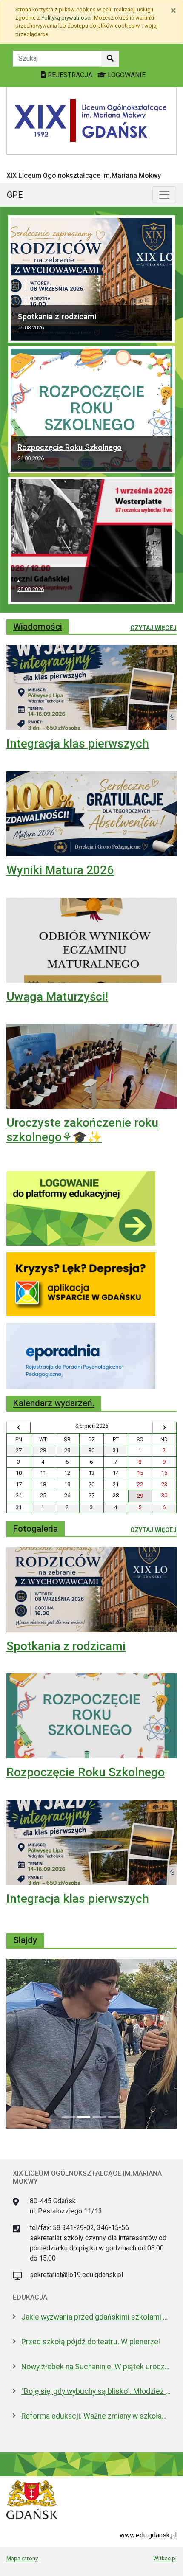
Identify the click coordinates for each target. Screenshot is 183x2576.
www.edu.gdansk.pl (148, 2535)
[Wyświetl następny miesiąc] (164, 1428)
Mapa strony (22, 2558)
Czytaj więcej (153, 628)
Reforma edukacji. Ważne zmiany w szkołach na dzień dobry (96, 2416)
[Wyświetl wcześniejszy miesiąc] (19, 1428)
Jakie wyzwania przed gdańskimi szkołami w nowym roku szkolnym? (96, 2317)
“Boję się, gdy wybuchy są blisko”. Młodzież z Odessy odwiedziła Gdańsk (96, 2391)
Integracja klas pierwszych (78, 744)
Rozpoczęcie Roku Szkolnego (70, 452)
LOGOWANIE (126, 75)
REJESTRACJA (70, 75)
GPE (15, 195)
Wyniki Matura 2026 (60, 870)
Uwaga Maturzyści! (57, 997)
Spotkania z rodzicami (57, 321)
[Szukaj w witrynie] (110, 59)
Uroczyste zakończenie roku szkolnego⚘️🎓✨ (82, 1130)
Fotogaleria (36, 1529)
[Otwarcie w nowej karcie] (81, 1208)
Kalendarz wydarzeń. (54, 1403)
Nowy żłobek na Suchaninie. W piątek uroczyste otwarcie (96, 2367)
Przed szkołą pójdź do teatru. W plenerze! (91, 2342)
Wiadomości (38, 627)
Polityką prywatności (66, 18)
